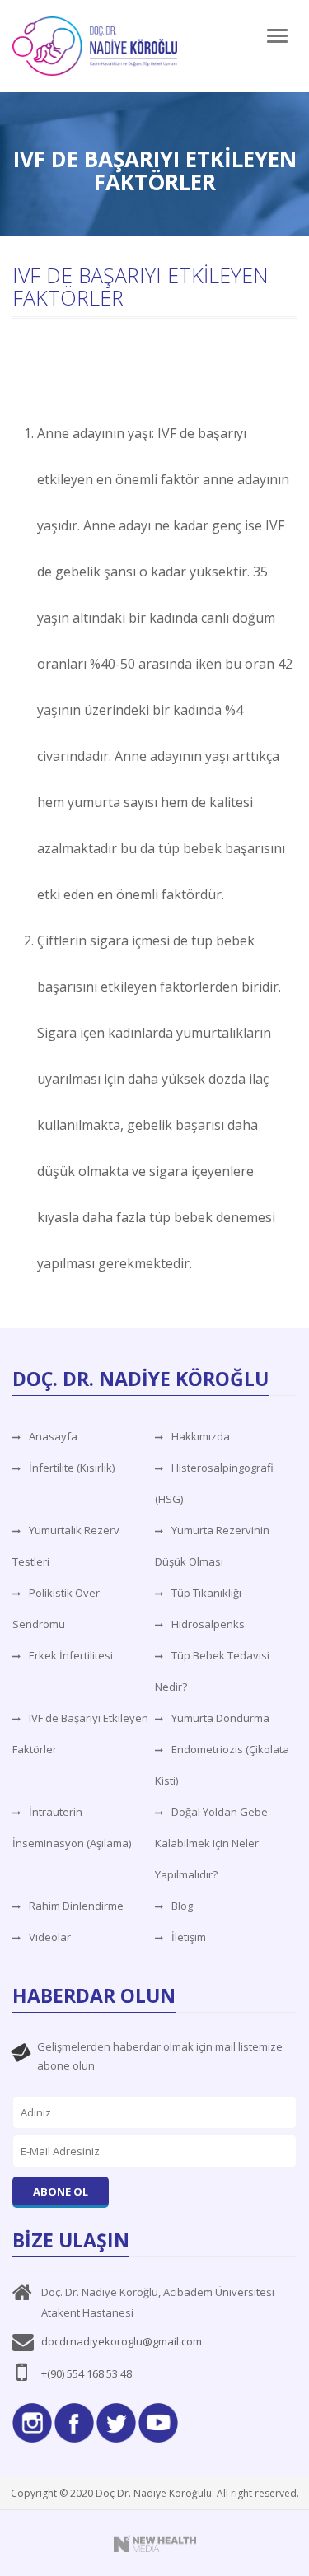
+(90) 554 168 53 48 (87, 2373)
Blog (182, 1906)
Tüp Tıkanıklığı (206, 1593)
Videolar (50, 1937)
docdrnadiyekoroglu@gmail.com (122, 2341)
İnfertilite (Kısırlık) (72, 1468)
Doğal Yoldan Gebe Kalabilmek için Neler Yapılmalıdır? (211, 1843)
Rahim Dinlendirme (76, 1906)
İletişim (189, 1937)
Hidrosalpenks (208, 1624)
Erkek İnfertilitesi (71, 1655)
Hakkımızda (201, 1436)
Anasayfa (53, 1436)
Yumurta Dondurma (220, 1718)
